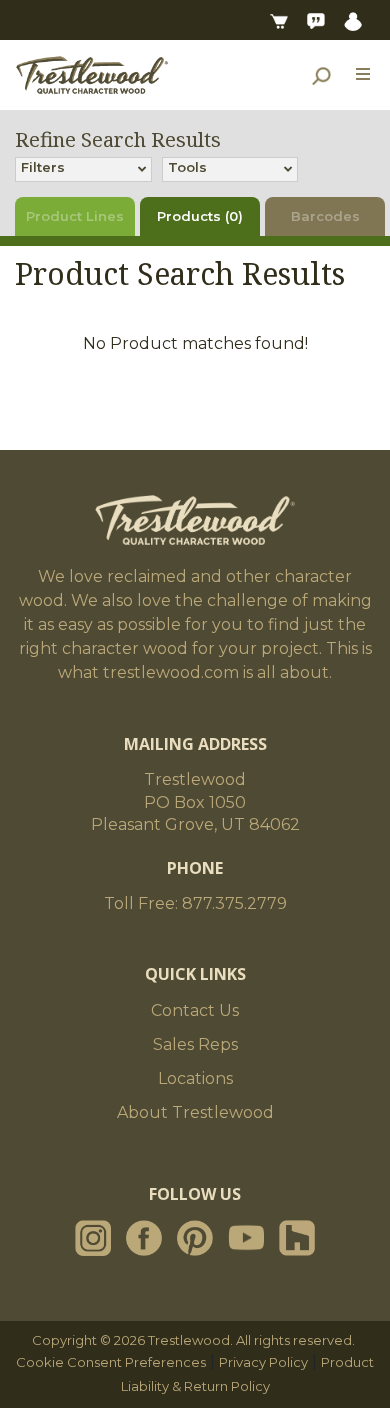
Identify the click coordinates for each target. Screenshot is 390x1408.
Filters (43, 167)
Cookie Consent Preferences (111, 1362)
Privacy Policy (263, 1362)
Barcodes (325, 216)
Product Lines (75, 216)
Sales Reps (195, 1044)
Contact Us (195, 1010)
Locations (195, 1078)
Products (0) (200, 216)
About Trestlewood (195, 1112)
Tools (187, 167)
